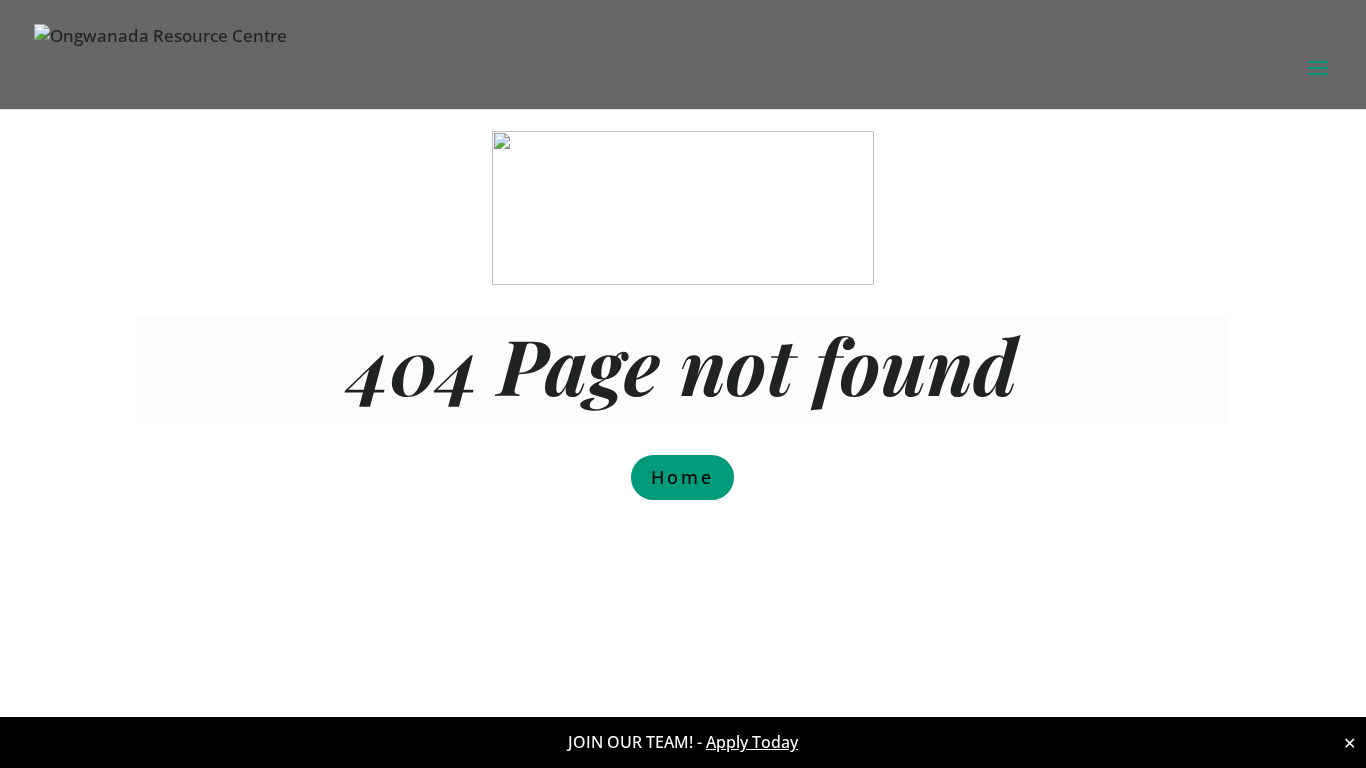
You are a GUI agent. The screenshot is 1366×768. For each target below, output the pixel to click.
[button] (1318, 81)
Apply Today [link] (752, 742)
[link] (160, 57)
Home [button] (682, 477)
